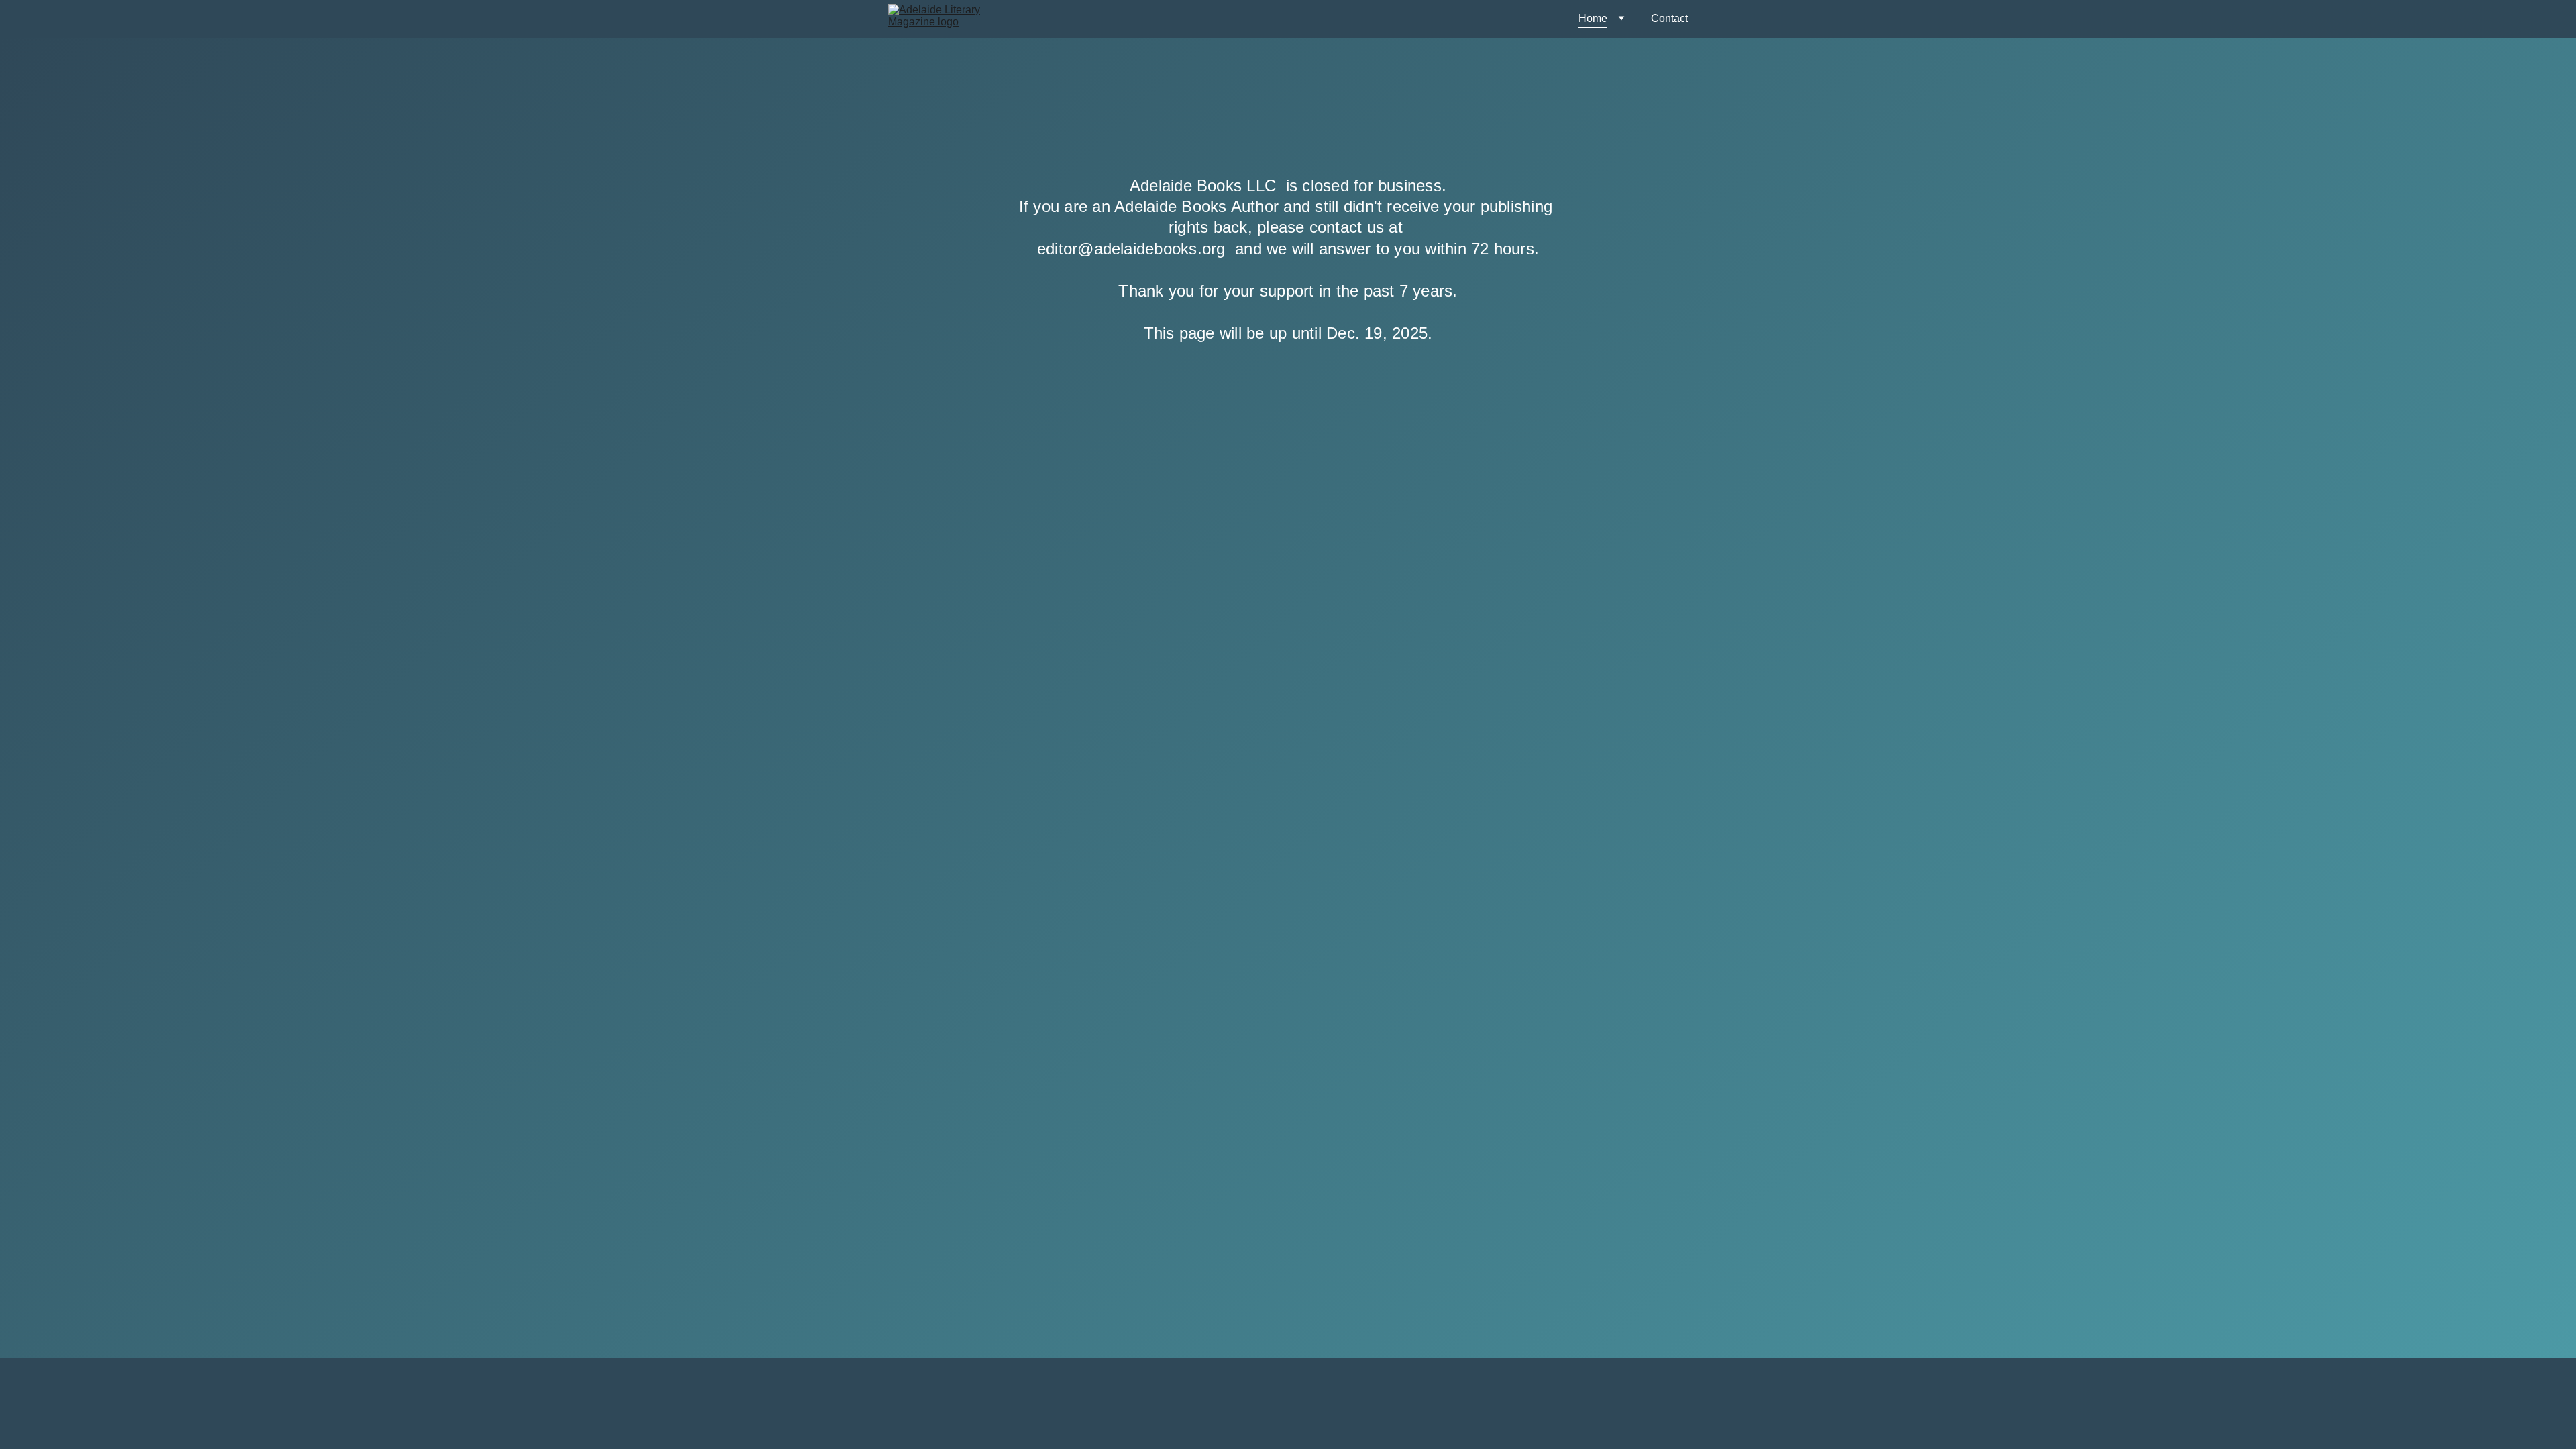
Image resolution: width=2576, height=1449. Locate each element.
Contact (1669, 18)
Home (1593, 18)
